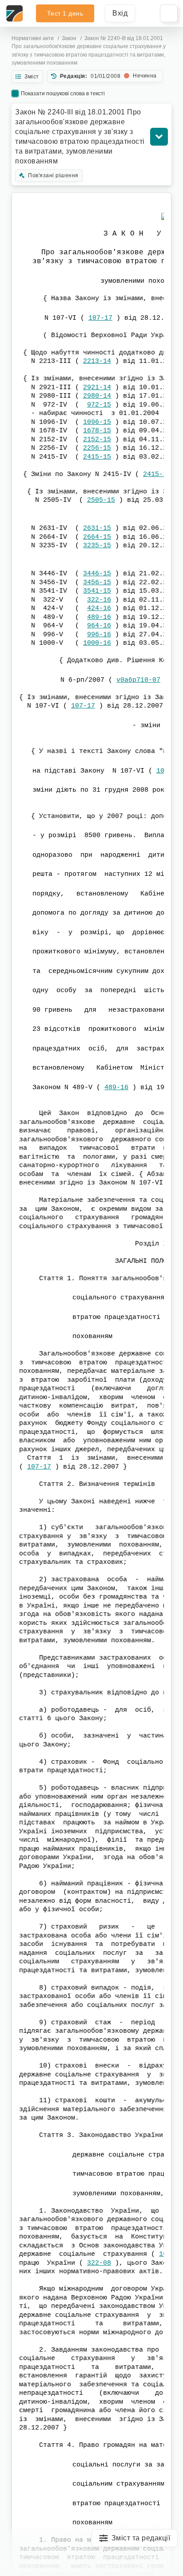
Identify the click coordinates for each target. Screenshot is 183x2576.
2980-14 (97, 396)
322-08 (99, 2263)
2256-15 (97, 448)
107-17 (100, 318)
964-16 (99, 626)
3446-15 (97, 574)
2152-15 (97, 440)
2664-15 (97, 537)
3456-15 (97, 583)
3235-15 (97, 546)
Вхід (120, 13)
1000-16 (97, 643)
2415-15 (97, 457)
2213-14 (97, 361)
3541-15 (97, 591)
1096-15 (97, 422)
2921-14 (97, 388)
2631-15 (97, 528)
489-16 (99, 617)
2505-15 (101, 500)
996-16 (99, 635)
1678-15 (97, 431)
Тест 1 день (65, 13)
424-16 (99, 608)
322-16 (99, 600)
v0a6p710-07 (138, 680)
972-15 (99, 405)
